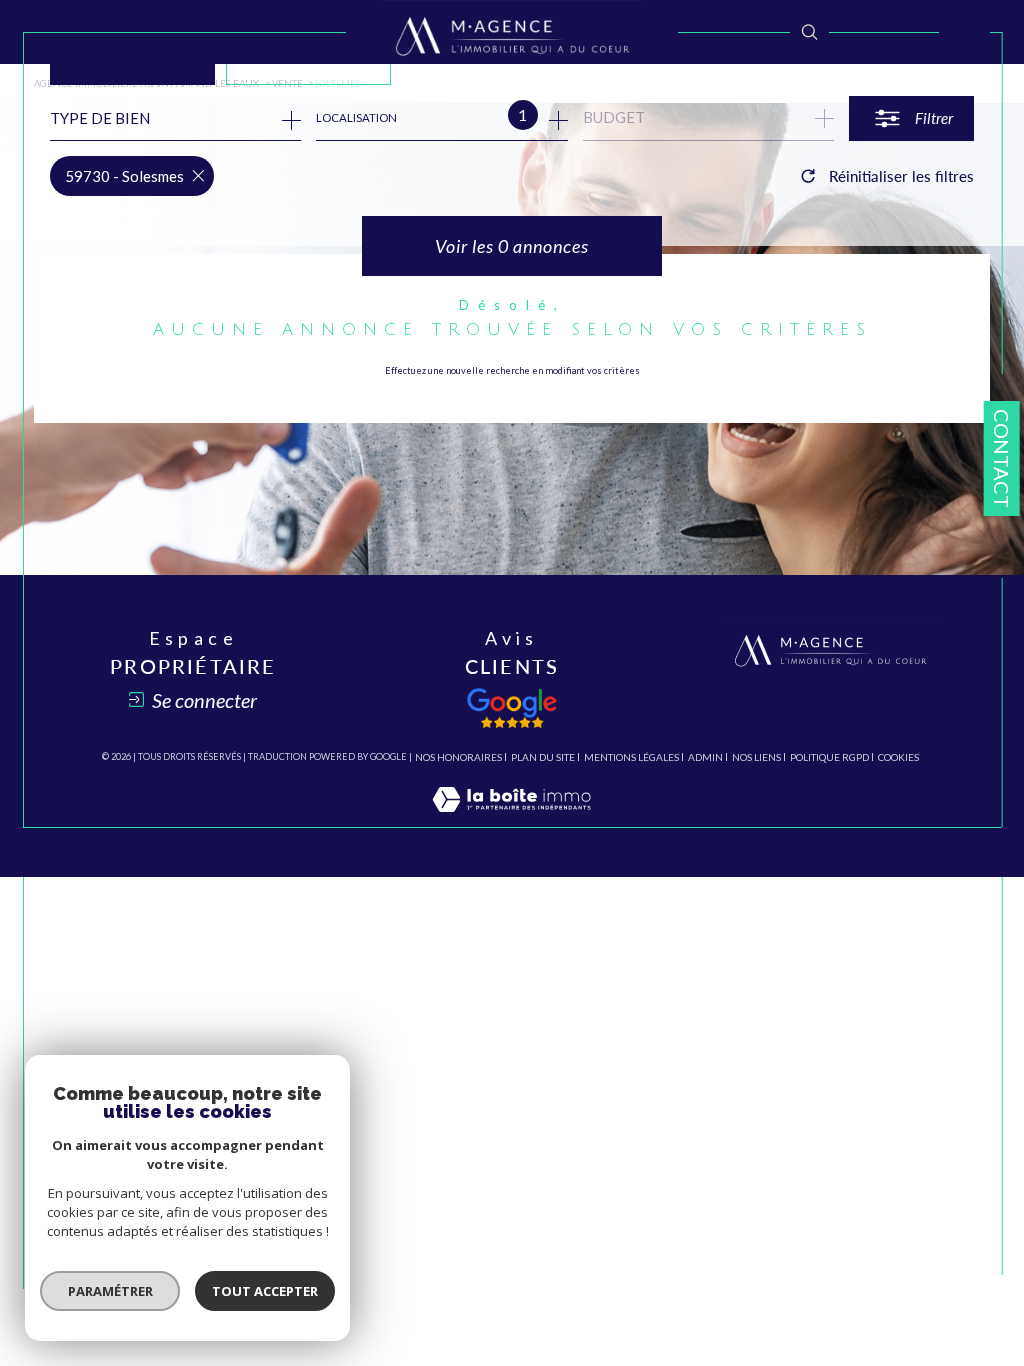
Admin (705, 757)
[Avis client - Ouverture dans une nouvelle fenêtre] (512, 708)
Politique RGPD (829, 757)
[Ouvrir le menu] (964, 32)
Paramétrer (110, 1291)
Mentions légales (631, 757)
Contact (1002, 458)
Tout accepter (265, 1291)
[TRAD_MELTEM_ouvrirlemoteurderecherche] (809, 31)
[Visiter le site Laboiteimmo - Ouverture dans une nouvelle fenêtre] (511, 818)
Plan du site (543, 757)
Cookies (898, 757)
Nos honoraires (458, 757)
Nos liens (756, 757)
